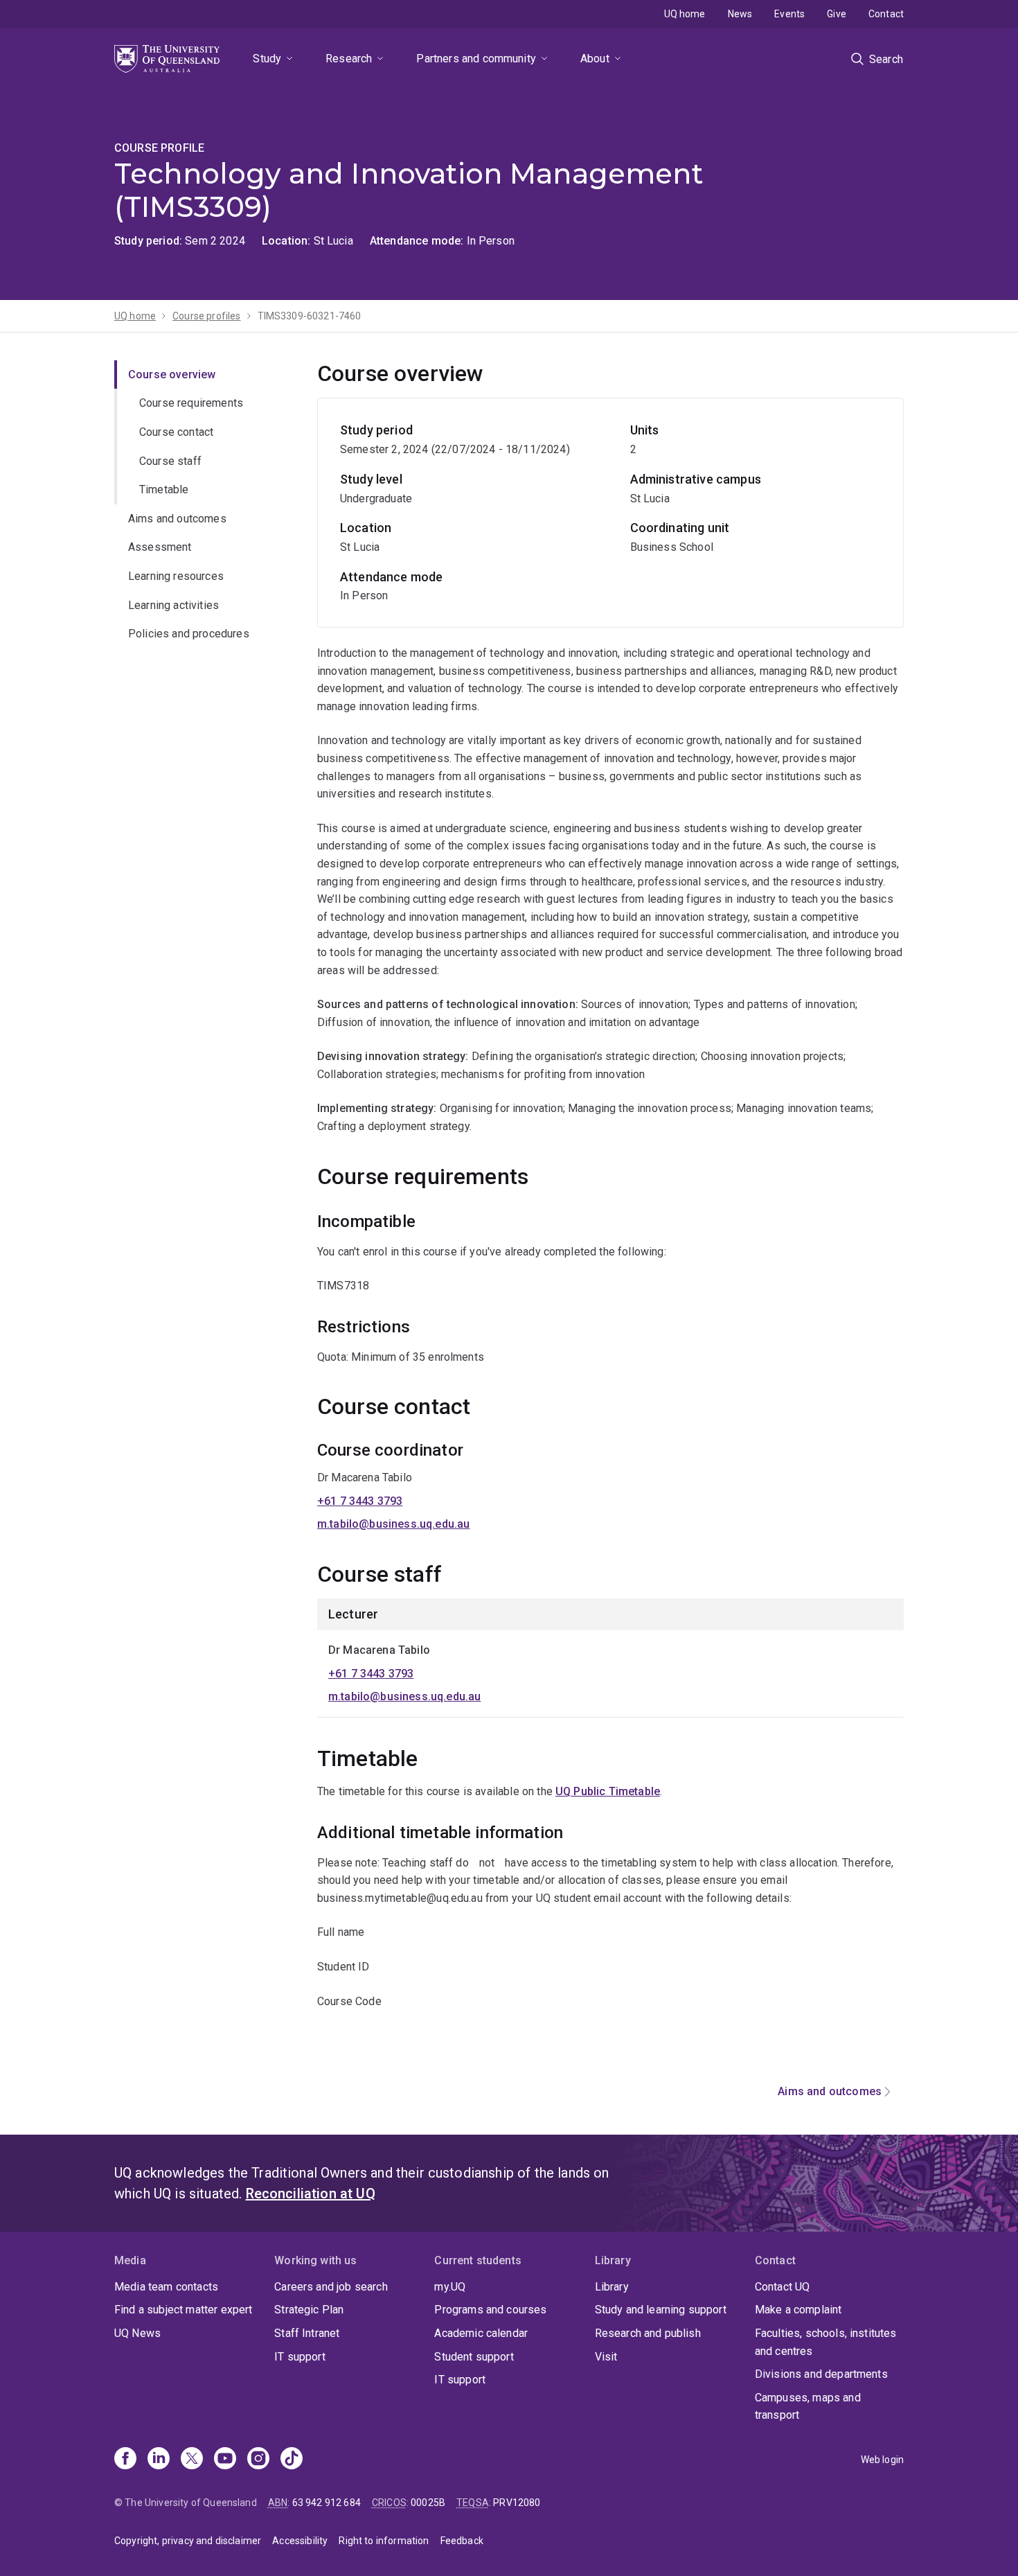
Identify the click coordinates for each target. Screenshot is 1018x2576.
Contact (886, 14)
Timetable (164, 489)
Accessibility (300, 2541)
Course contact (176, 432)
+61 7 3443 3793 (360, 1501)
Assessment (160, 548)
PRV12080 (517, 2503)
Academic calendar (481, 2333)
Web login (882, 2460)
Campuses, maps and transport (808, 2407)
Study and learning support (661, 2310)
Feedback (462, 2541)
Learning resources (176, 576)
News (740, 14)
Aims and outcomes (177, 519)
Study (267, 59)
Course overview (172, 374)
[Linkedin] (159, 2460)
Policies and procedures (189, 634)
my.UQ (450, 2287)
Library (612, 2287)
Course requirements (191, 404)
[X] (192, 2460)
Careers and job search (331, 2287)
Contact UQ (783, 2287)
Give (837, 14)
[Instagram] (258, 2460)
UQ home (685, 14)
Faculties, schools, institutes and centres (826, 2342)
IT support (300, 2357)
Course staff (170, 461)
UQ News (137, 2333)
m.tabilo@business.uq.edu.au (393, 1524)
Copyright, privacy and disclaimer (188, 2541)
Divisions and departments (821, 2374)
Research (349, 59)
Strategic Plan (309, 2310)
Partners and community (476, 59)
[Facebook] (125, 2460)
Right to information (384, 2541)
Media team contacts (166, 2287)
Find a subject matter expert (183, 2310)
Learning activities (173, 605)
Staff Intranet (307, 2333)
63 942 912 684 (327, 2503)
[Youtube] (225, 2460)
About (595, 59)
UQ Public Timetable (608, 1791)
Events (789, 14)
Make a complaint (798, 2310)
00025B (428, 2503)
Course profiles (206, 316)
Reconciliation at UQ (311, 2194)
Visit (606, 2357)
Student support (474, 2357)
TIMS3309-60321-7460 (310, 316)
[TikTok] (292, 2460)
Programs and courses (490, 2310)
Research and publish (648, 2333)
